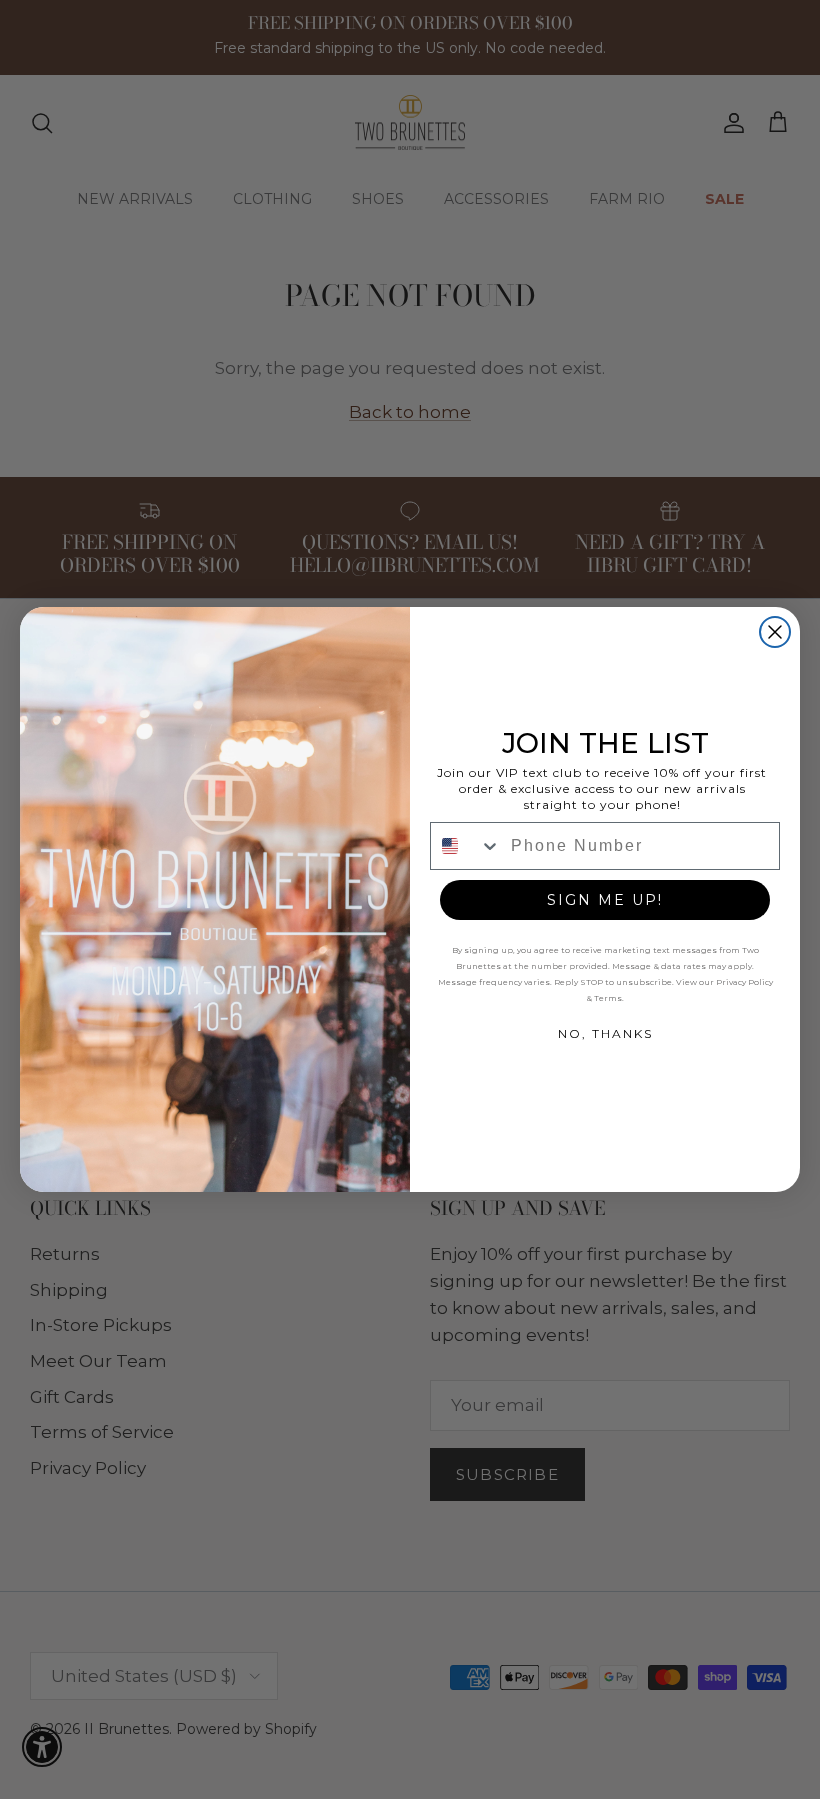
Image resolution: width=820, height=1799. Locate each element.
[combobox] (466, 846)
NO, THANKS (605, 1033)
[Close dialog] (775, 632)
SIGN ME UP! (605, 900)
